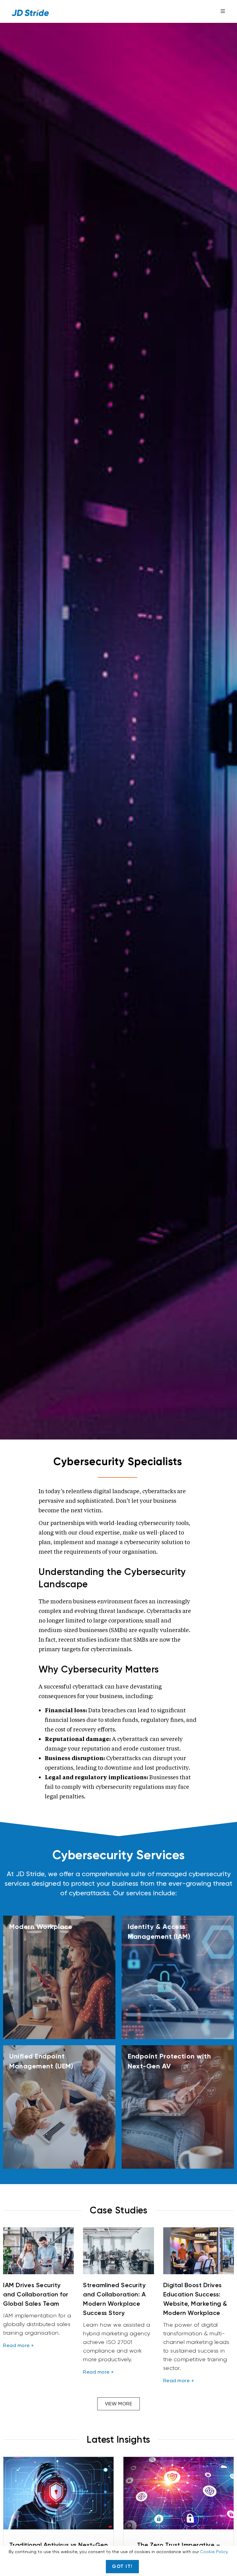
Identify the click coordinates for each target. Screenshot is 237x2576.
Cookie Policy (214, 2552)
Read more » (19, 2345)
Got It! (122, 2566)
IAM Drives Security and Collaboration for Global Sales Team (36, 2294)
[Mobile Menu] (223, 11)
